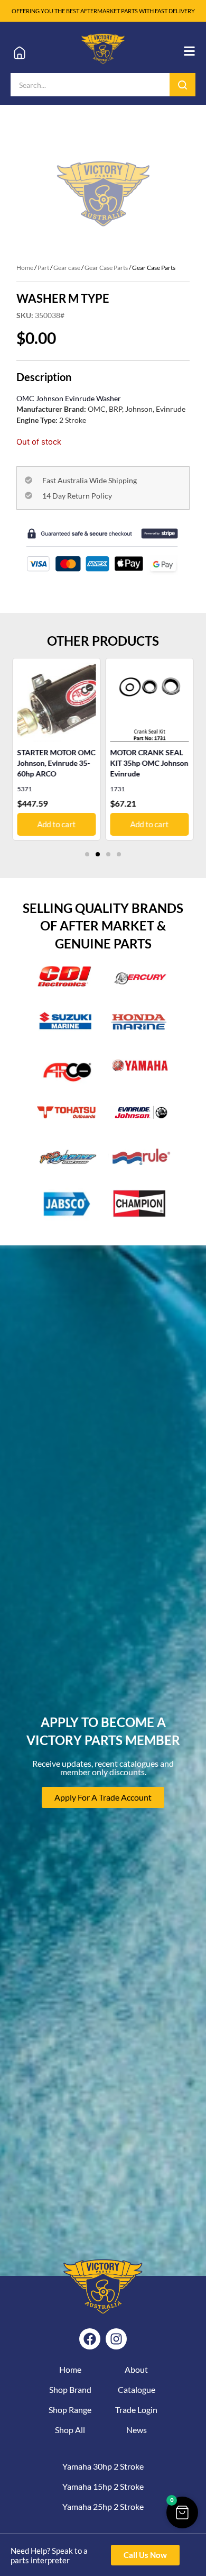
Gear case (67, 268)
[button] (87, 854)
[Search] (182, 85)
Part (43, 268)
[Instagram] (116, 2339)
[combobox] (90, 85)
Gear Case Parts (106, 268)
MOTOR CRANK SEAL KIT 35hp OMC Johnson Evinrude (149, 763)
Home (25, 268)
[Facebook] (90, 2339)
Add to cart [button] (56, 824)
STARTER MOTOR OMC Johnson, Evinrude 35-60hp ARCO (56, 763)
